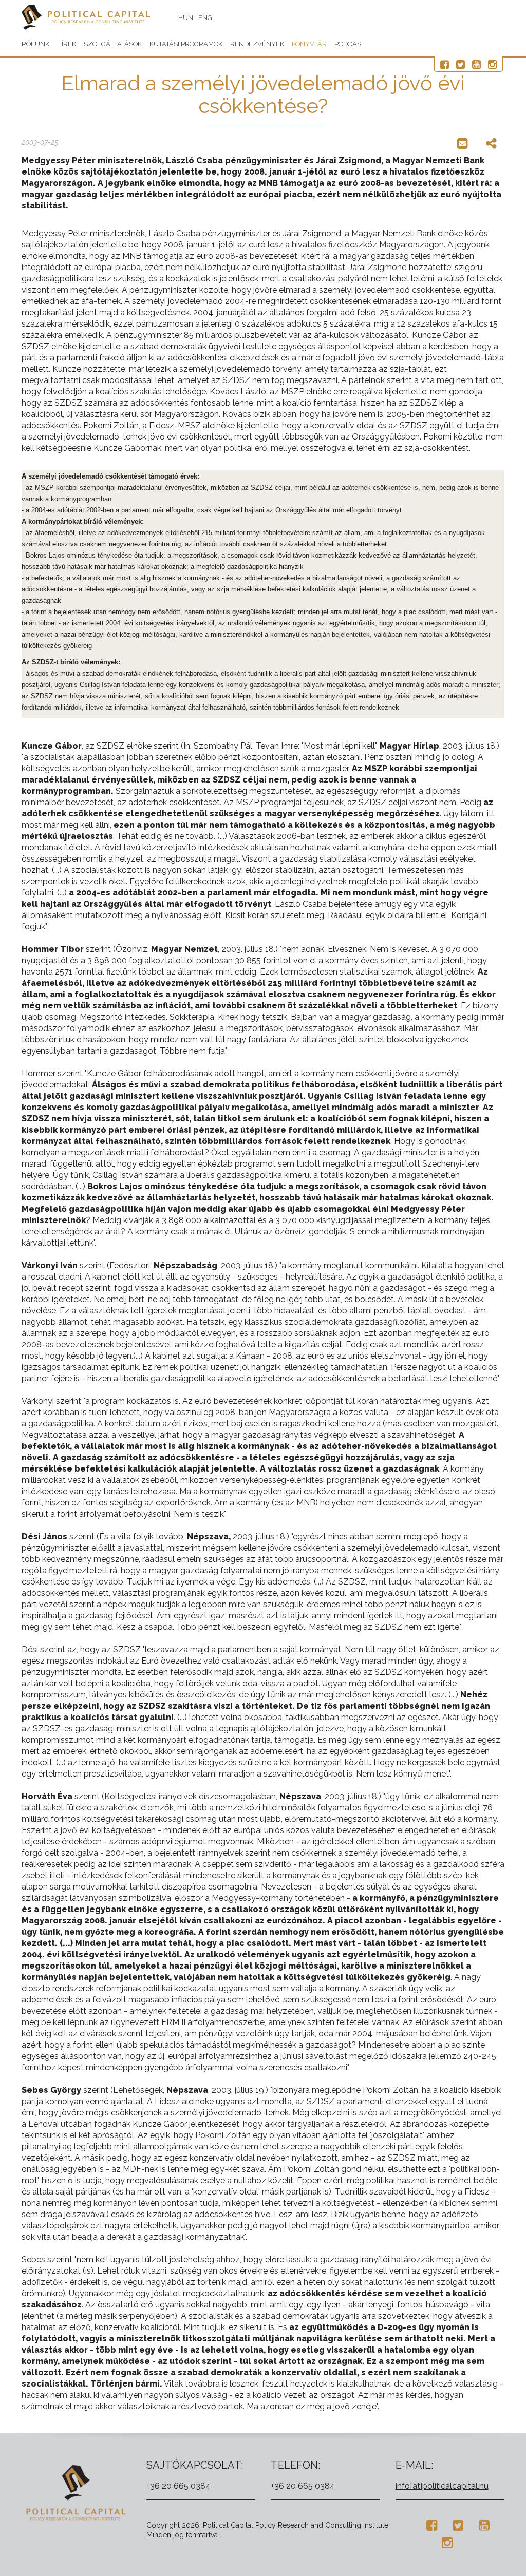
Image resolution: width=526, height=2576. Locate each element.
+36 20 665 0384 (179, 2486)
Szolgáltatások (113, 44)
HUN (186, 18)
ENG (205, 18)
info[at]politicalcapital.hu (442, 2486)
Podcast (350, 44)
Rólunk (35, 44)
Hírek (67, 44)
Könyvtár (309, 44)
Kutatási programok (186, 44)
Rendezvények (257, 44)
